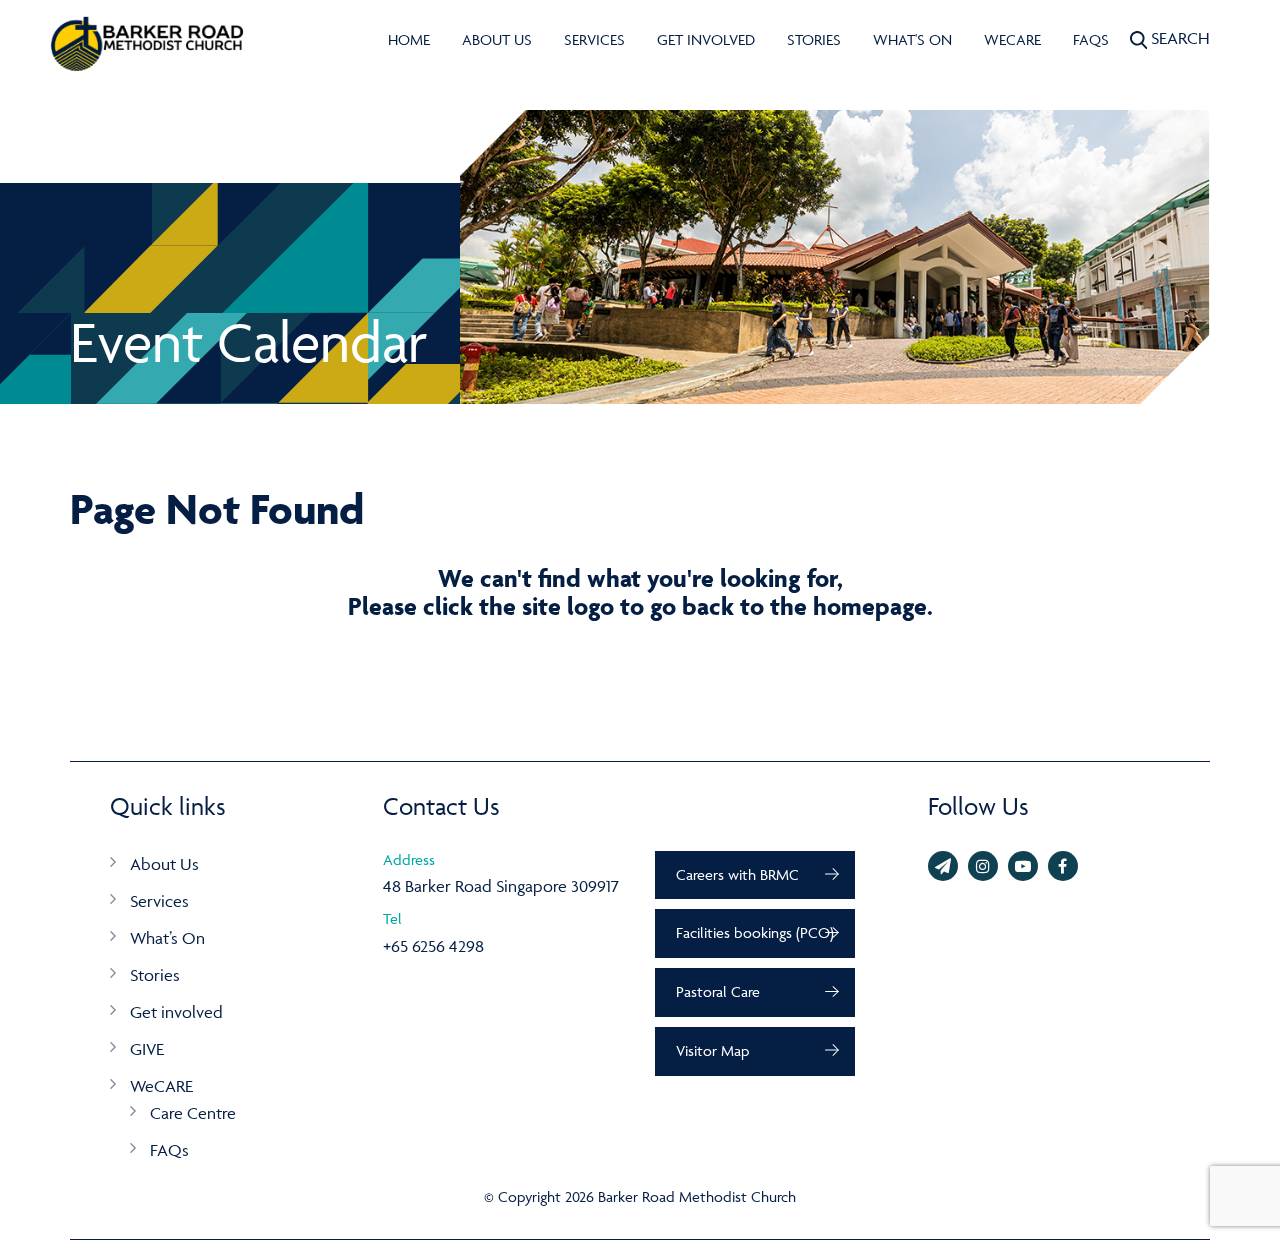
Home (409, 39)
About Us (497, 39)
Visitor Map (712, 1050)
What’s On (167, 938)
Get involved (706, 39)
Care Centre (193, 1113)
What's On (912, 39)
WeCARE (1012, 39)
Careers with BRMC (737, 874)
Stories (814, 39)
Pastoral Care (718, 991)
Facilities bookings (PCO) (755, 932)
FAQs (1091, 39)
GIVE (147, 1049)
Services (594, 39)
